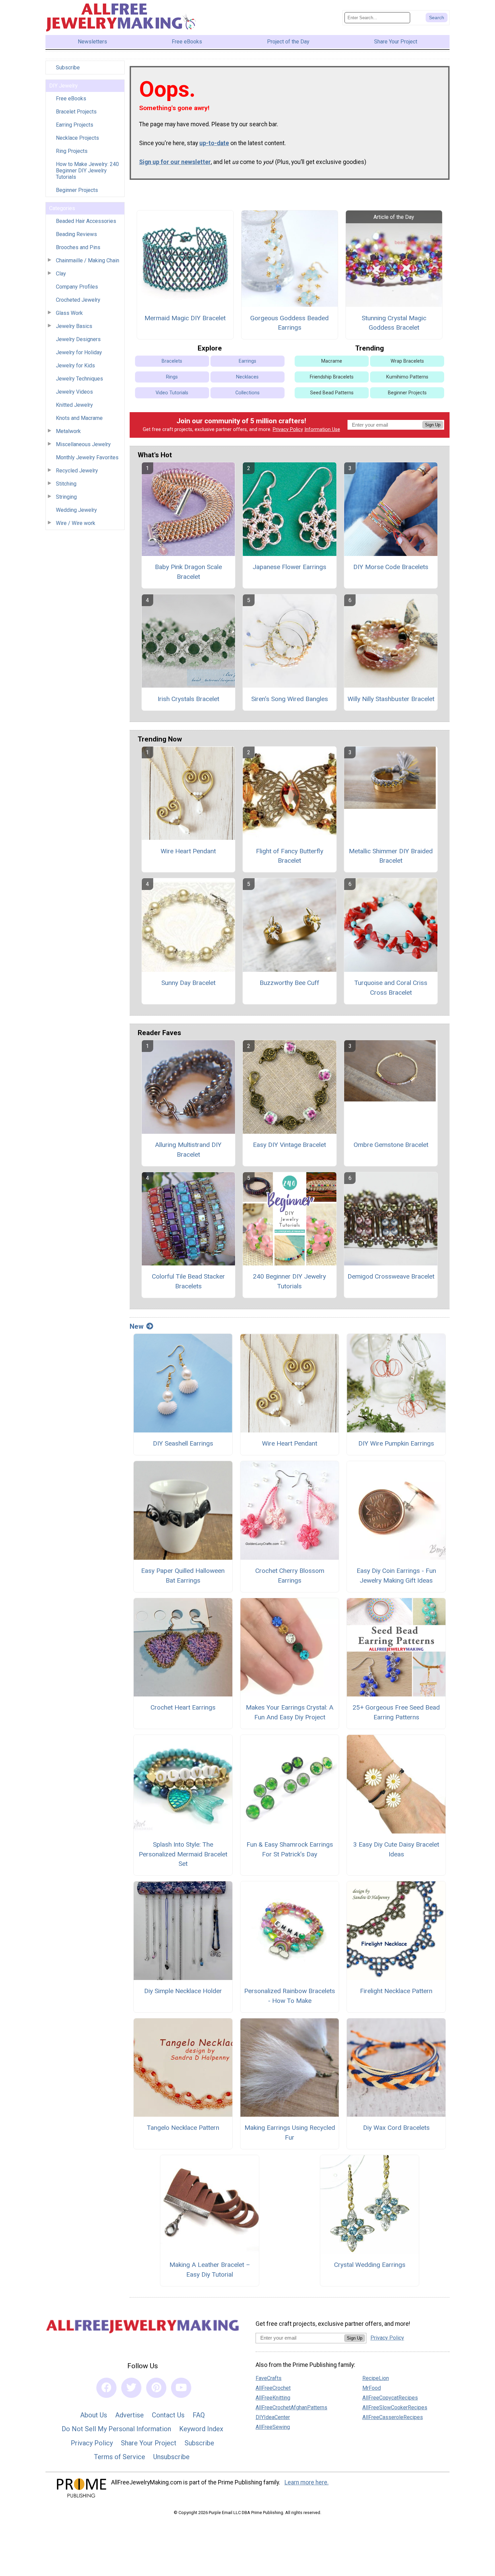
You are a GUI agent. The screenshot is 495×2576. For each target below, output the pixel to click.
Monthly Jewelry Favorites (87, 457)
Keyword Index (201, 2429)
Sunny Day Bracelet (188, 983)
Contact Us (168, 2415)
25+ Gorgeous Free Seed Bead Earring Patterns (396, 1712)
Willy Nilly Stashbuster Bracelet (391, 699)
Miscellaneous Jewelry (83, 444)
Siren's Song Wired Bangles (290, 699)
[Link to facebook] (106, 2388)
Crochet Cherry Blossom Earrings (290, 1576)
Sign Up (433, 425)
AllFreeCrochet (273, 2388)
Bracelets (172, 361)
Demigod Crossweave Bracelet (391, 1276)
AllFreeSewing (273, 2427)
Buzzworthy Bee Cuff (289, 983)
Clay (61, 274)
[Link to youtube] (181, 2388)
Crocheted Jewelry (78, 300)
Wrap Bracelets (407, 361)
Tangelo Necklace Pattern (183, 2128)
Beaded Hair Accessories (86, 221)
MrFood (372, 2388)
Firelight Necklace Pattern (396, 1991)
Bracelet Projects (76, 112)
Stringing (66, 497)
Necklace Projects (77, 138)
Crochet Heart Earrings (183, 1707)
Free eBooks (71, 98)
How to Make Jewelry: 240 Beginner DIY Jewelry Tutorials (87, 171)
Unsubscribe (171, 2457)
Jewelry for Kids (75, 366)
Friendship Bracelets (332, 377)
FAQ (199, 2415)
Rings (172, 377)
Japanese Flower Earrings (289, 567)
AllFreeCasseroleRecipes (393, 2417)
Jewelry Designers (78, 339)
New (137, 1326)
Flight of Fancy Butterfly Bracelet (290, 856)
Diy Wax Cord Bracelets (396, 2128)
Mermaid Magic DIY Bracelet (185, 318)
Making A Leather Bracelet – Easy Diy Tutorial (210, 2270)
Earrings (247, 361)
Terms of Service (120, 2457)
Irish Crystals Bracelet (188, 699)
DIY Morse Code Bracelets (391, 567)
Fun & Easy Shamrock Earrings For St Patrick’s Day (290, 1849)
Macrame (332, 361)
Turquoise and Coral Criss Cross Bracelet (391, 988)
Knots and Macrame (79, 418)
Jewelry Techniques (79, 379)
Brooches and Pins (78, 247)
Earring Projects (75, 125)
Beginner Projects (77, 190)
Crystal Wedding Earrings (370, 2265)
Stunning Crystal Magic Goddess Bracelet (394, 323)
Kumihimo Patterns (407, 377)
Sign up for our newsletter (175, 162)
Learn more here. (307, 2482)
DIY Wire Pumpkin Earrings (396, 1443)
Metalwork (68, 431)
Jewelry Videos (74, 392)
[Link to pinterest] (156, 2388)
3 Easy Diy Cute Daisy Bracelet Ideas (396, 1849)
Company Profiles (77, 287)
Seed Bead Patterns (332, 393)
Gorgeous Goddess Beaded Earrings (289, 323)
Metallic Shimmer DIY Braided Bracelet (391, 856)
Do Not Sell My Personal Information (116, 2429)
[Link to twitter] (131, 2388)
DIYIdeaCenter (273, 2417)
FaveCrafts (269, 2378)
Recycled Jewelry (77, 471)
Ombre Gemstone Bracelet (391, 1145)
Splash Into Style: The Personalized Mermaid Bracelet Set (183, 1854)
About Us (94, 2415)
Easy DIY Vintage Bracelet (289, 1145)
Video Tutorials (172, 393)
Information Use (322, 430)
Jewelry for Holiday (79, 352)
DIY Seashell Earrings (183, 1443)
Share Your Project (149, 2443)
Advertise (129, 2415)
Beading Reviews (76, 234)
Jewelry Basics (74, 326)
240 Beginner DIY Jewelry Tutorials (289, 1281)
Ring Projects (72, 151)
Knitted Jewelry (74, 405)
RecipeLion (376, 2378)
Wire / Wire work (76, 523)
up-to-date (214, 143)
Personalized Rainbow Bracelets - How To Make (290, 1996)
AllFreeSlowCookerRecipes (395, 2407)
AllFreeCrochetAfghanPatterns (291, 2407)
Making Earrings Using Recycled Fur (290, 2133)
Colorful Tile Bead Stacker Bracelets (188, 1281)
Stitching (66, 484)
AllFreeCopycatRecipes (390, 2398)
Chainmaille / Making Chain (88, 260)
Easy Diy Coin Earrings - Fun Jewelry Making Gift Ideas (396, 1576)
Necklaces (247, 377)
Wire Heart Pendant (188, 851)
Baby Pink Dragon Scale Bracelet (188, 572)
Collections (247, 393)
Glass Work (69, 313)
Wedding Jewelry (76, 510)
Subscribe (68, 68)
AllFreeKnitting (273, 2398)
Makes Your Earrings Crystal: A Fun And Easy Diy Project (290, 1712)
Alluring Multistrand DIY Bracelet (188, 1150)
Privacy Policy (288, 430)
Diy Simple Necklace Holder (183, 1991)
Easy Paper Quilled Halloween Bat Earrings (183, 1576)
